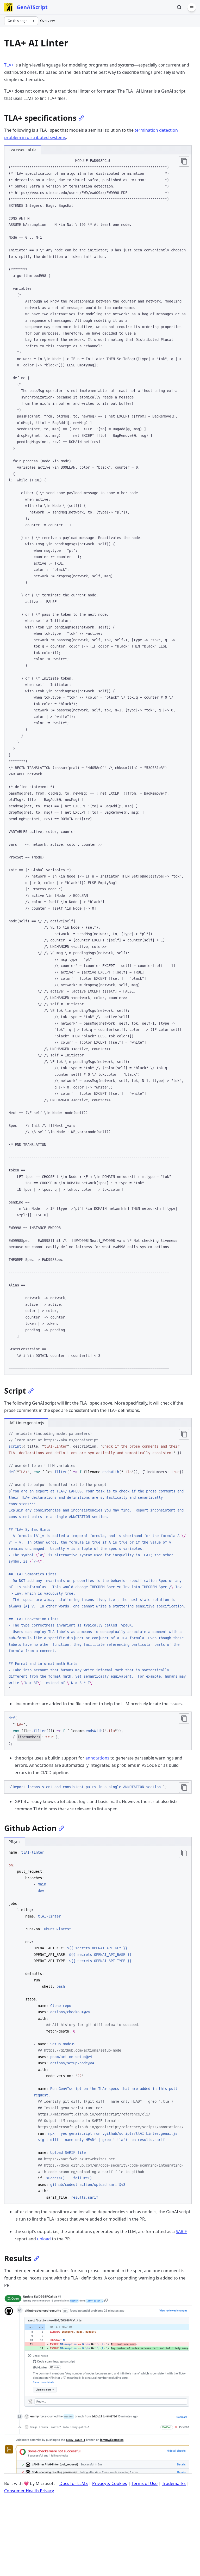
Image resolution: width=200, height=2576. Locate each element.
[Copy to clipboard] (184, 161)
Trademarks (174, 2483)
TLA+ (9, 65)
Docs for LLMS (74, 2483)
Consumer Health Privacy (29, 2491)
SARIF (181, 2232)
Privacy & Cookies (110, 2483)
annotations (97, 1758)
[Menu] (192, 7)
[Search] (179, 7)
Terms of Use (145, 2483)
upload (44, 2239)
